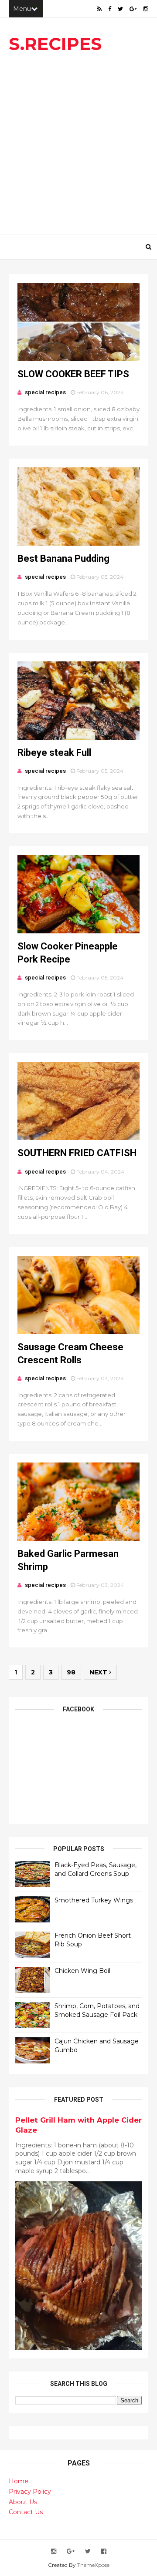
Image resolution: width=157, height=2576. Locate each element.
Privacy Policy (30, 2492)
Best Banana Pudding (63, 558)
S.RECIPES (55, 44)
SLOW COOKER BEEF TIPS (73, 374)
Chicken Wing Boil (82, 1971)
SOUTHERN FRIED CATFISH (77, 1153)
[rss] (99, 9)
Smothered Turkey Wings (94, 1900)
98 (71, 1672)
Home (19, 2481)
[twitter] (120, 9)
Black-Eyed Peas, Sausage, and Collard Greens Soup (96, 1869)
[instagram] (146, 9)
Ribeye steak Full (54, 753)
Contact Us (26, 2512)
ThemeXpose (93, 2565)
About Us (23, 2502)
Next (99, 1672)
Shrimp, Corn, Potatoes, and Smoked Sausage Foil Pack (97, 2010)
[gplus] (133, 9)
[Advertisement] (78, 148)
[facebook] (110, 9)
